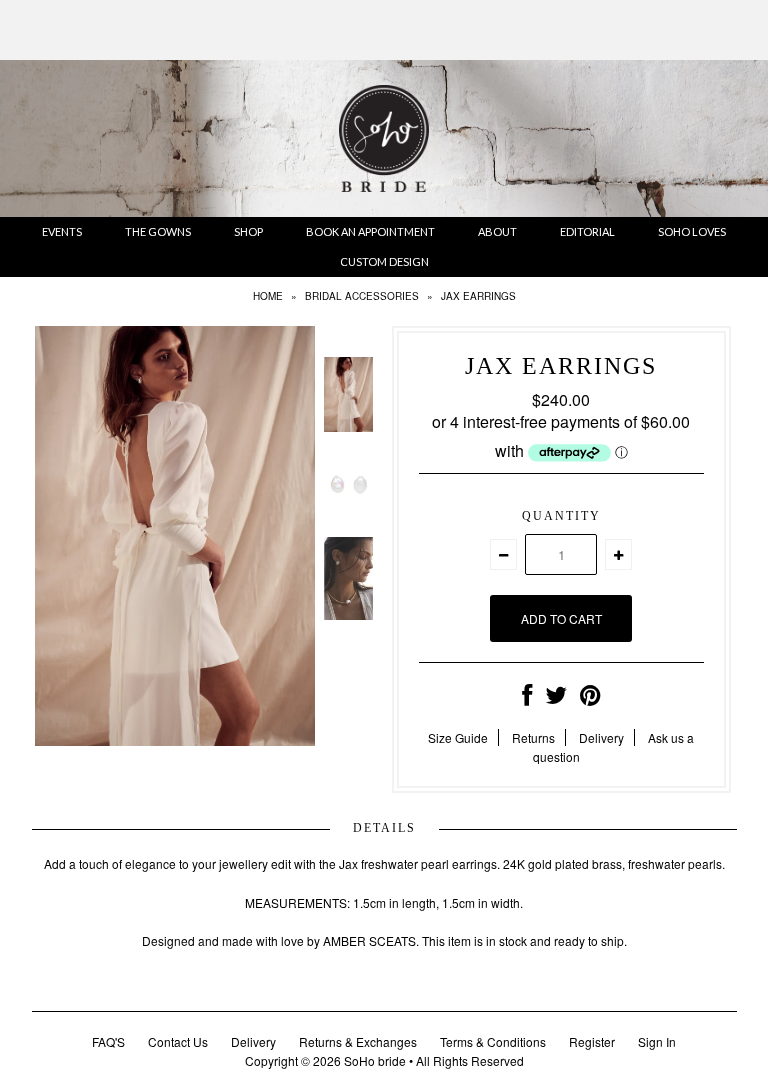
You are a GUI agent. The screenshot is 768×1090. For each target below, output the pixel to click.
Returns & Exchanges (358, 1041)
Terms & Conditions (493, 1041)
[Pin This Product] (590, 698)
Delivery (601, 737)
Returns (533, 737)
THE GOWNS (158, 231)
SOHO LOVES (692, 231)
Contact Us (178, 1041)
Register (592, 1041)
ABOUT (497, 231)
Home (268, 296)
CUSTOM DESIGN (384, 261)
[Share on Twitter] (556, 698)
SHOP (248, 231)
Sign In (657, 1041)
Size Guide (458, 737)
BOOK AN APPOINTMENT (370, 231)
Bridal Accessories (362, 296)
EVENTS (62, 231)
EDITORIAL (587, 231)
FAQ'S (108, 1041)
